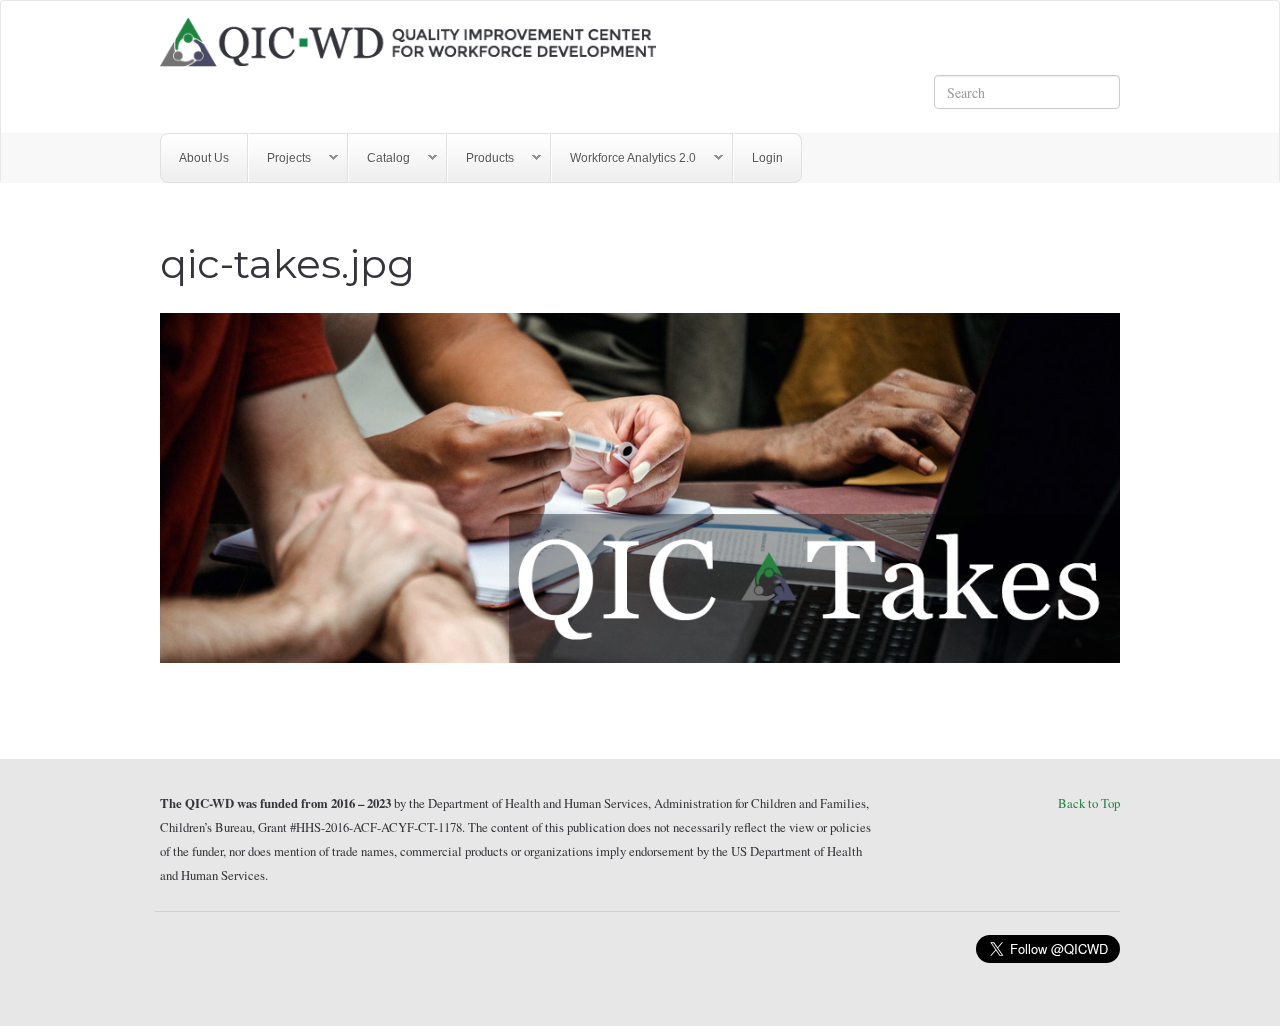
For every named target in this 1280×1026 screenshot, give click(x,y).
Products (481, 158)
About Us (204, 158)
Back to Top (1089, 803)
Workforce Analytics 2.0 (624, 158)
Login (767, 158)
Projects (280, 158)
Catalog (379, 158)
